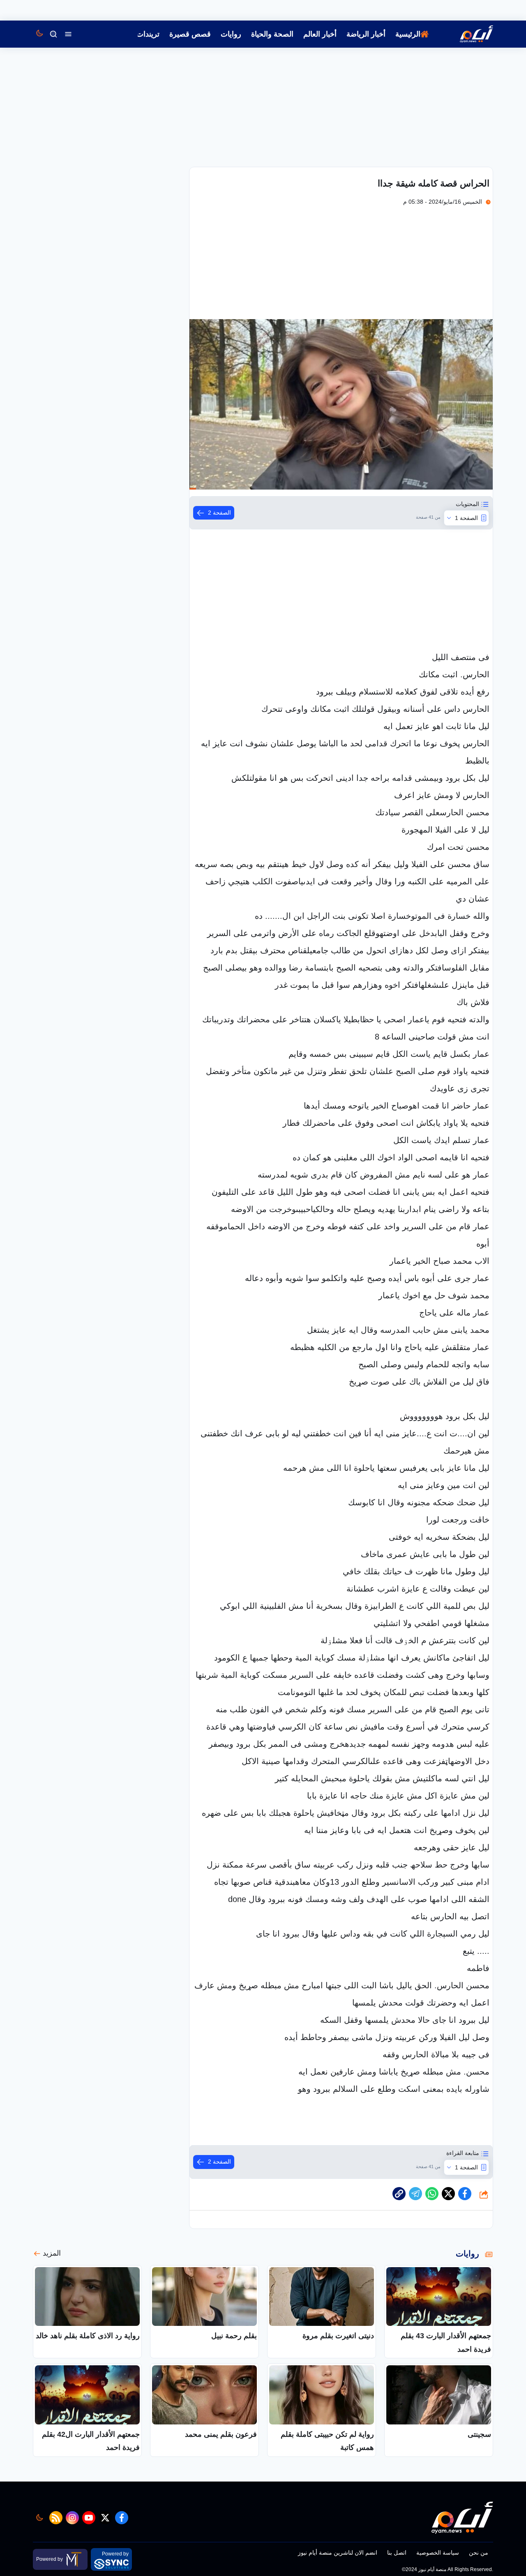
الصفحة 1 (466, 518)
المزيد (52, 2253)
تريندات (148, 34)
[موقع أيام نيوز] (468, 34)
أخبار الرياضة (366, 34)
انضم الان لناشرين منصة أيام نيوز (338, 2553)
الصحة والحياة (272, 34)
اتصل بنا (397, 2553)
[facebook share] (465, 2194)
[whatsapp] (399, 2194)
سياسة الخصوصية (438, 2553)
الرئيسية (408, 34)
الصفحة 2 (219, 513)
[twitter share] (448, 2194)
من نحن (479, 2553)
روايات (231, 34)
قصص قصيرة (190, 34)
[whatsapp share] (432, 2194)
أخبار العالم (320, 34)
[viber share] (415, 2194)
